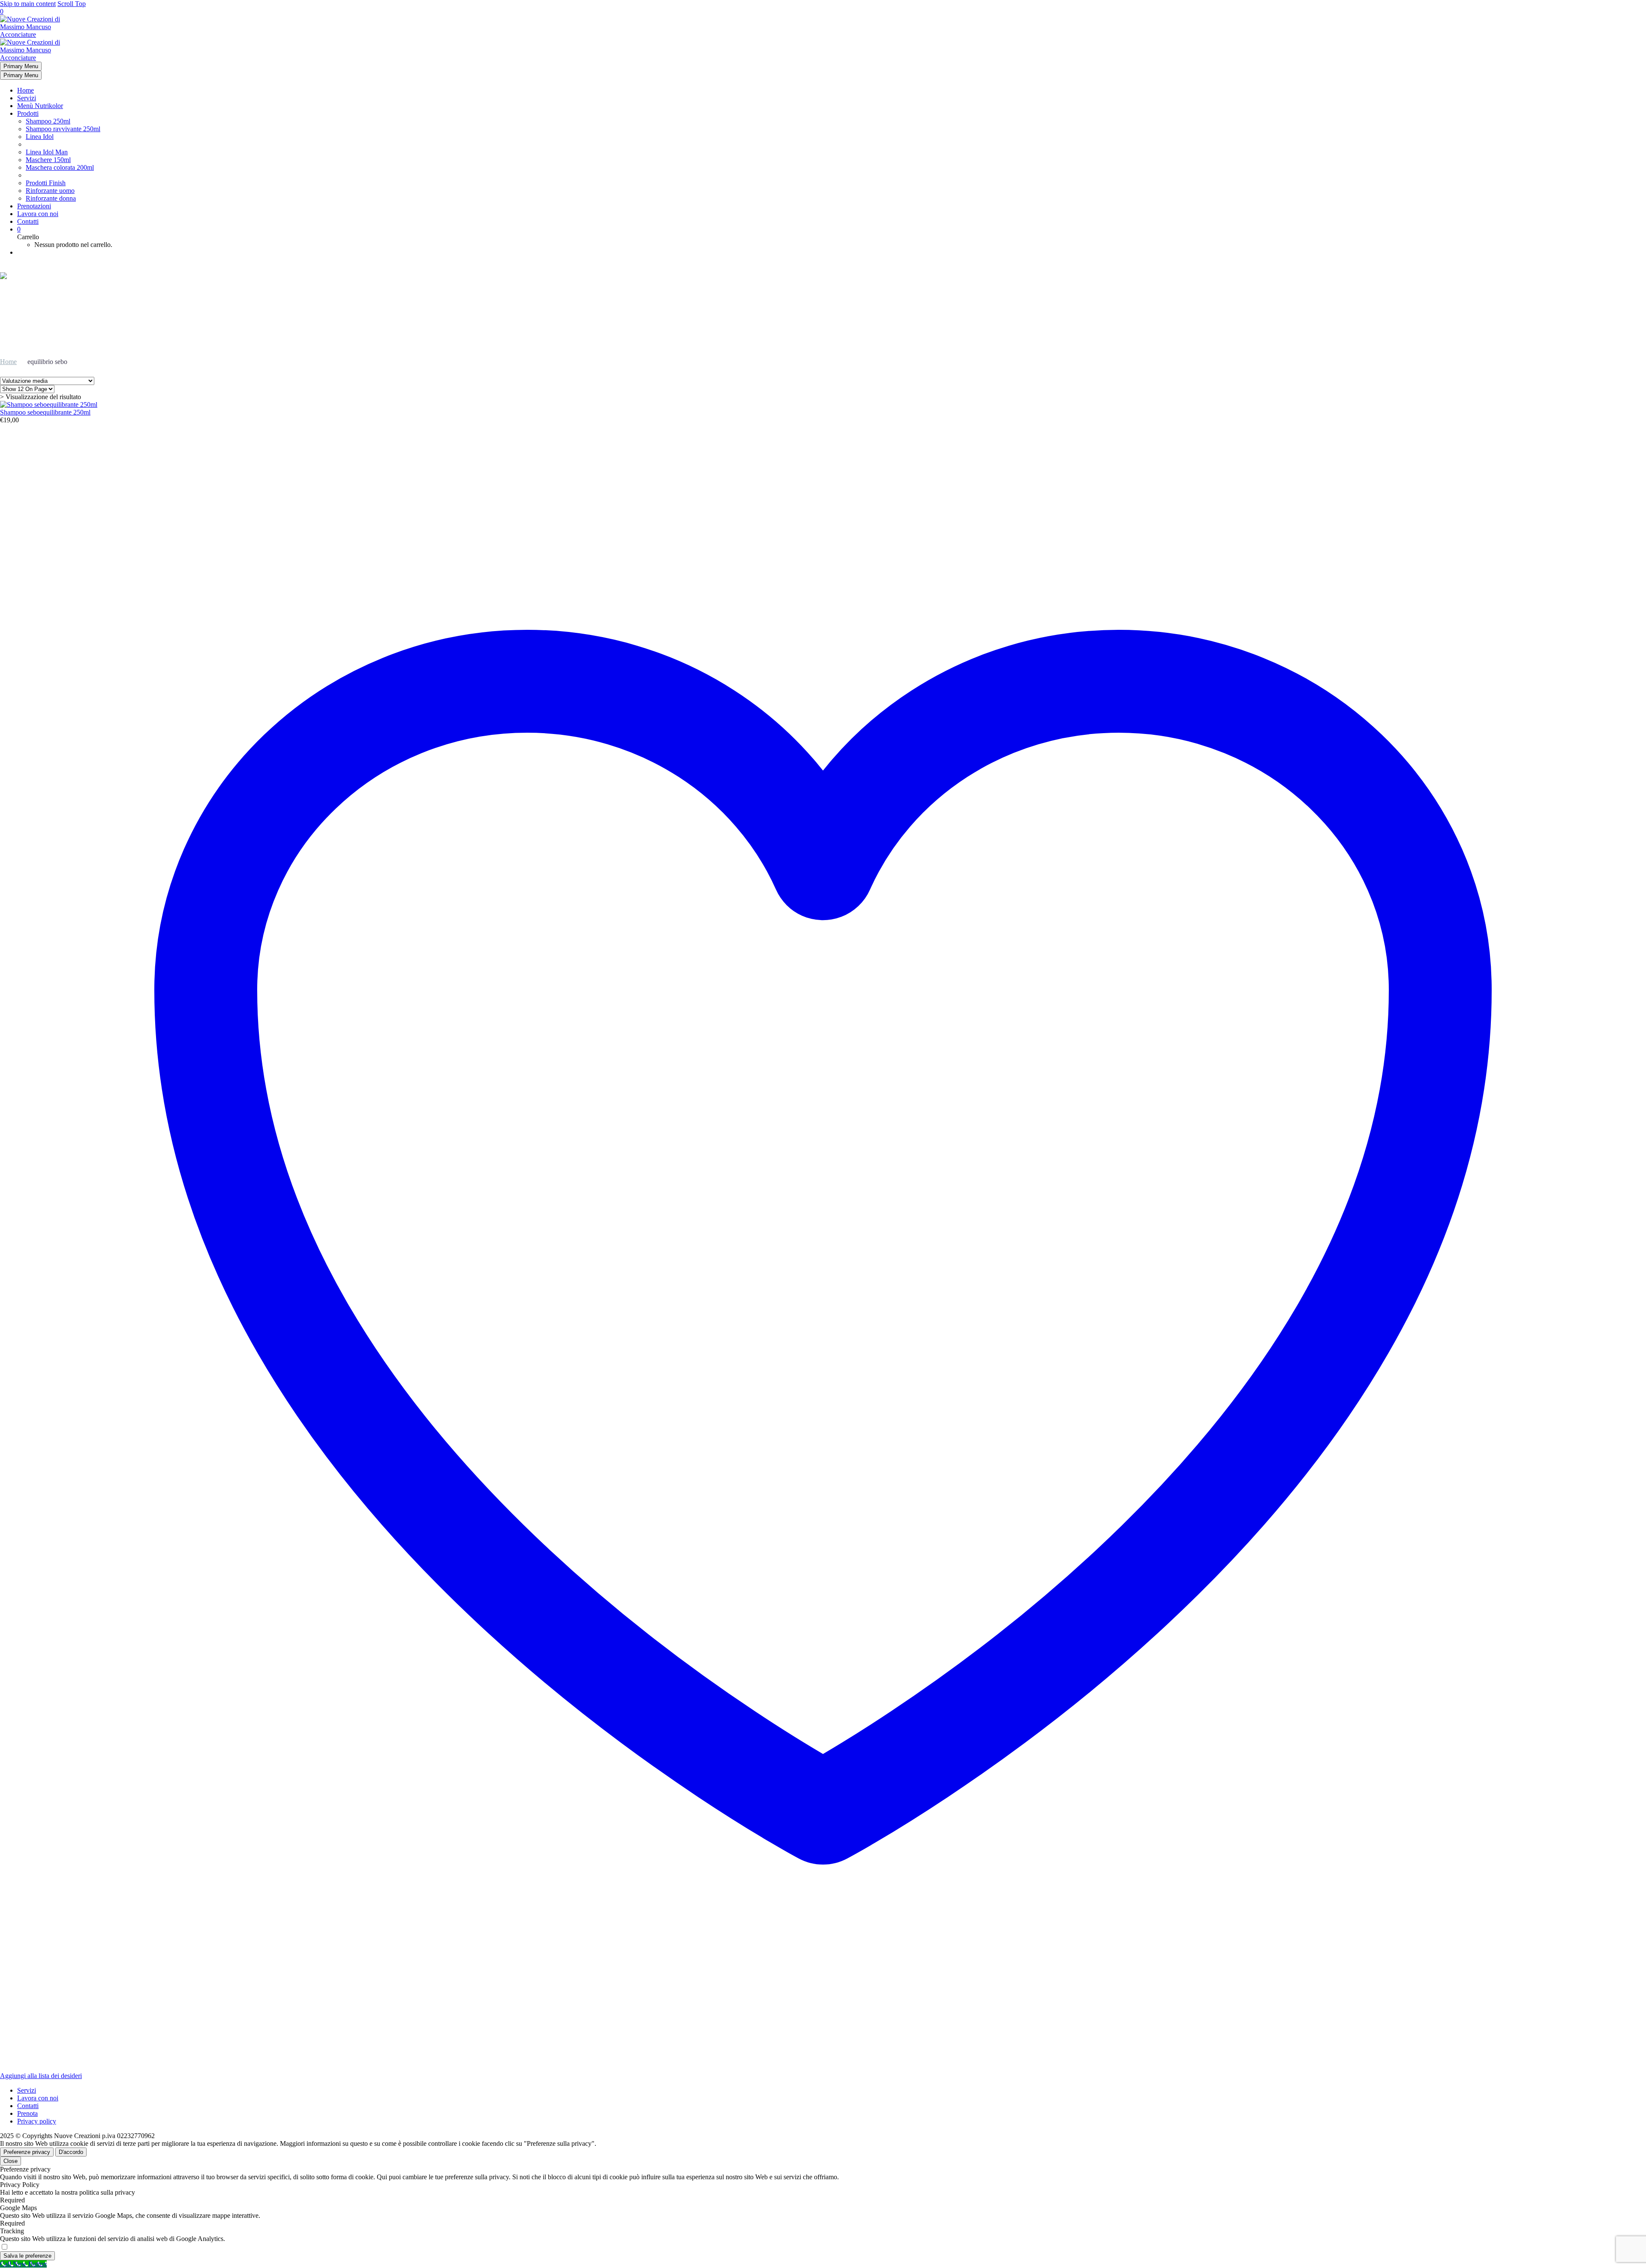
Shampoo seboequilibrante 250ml (45, 412)
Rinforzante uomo (50, 191)
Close (11, 2161)
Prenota (27, 2113)
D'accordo (71, 2152)
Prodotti (28, 113)
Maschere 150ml (48, 160)
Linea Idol (40, 137)
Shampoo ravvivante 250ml (63, 129)
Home (26, 90)
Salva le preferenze (27, 2256)
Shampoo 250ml (48, 121)
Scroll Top (72, 4)
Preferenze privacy (27, 2152)
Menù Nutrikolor (40, 106)
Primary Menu (21, 66)
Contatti (28, 221)
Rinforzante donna (51, 198)
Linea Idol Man (47, 152)
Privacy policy (37, 2121)
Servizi (27, 98)
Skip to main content (28, 4)
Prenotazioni (34, 206)
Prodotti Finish (46, 183)
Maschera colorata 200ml (60, 167)
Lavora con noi (38, 214)
